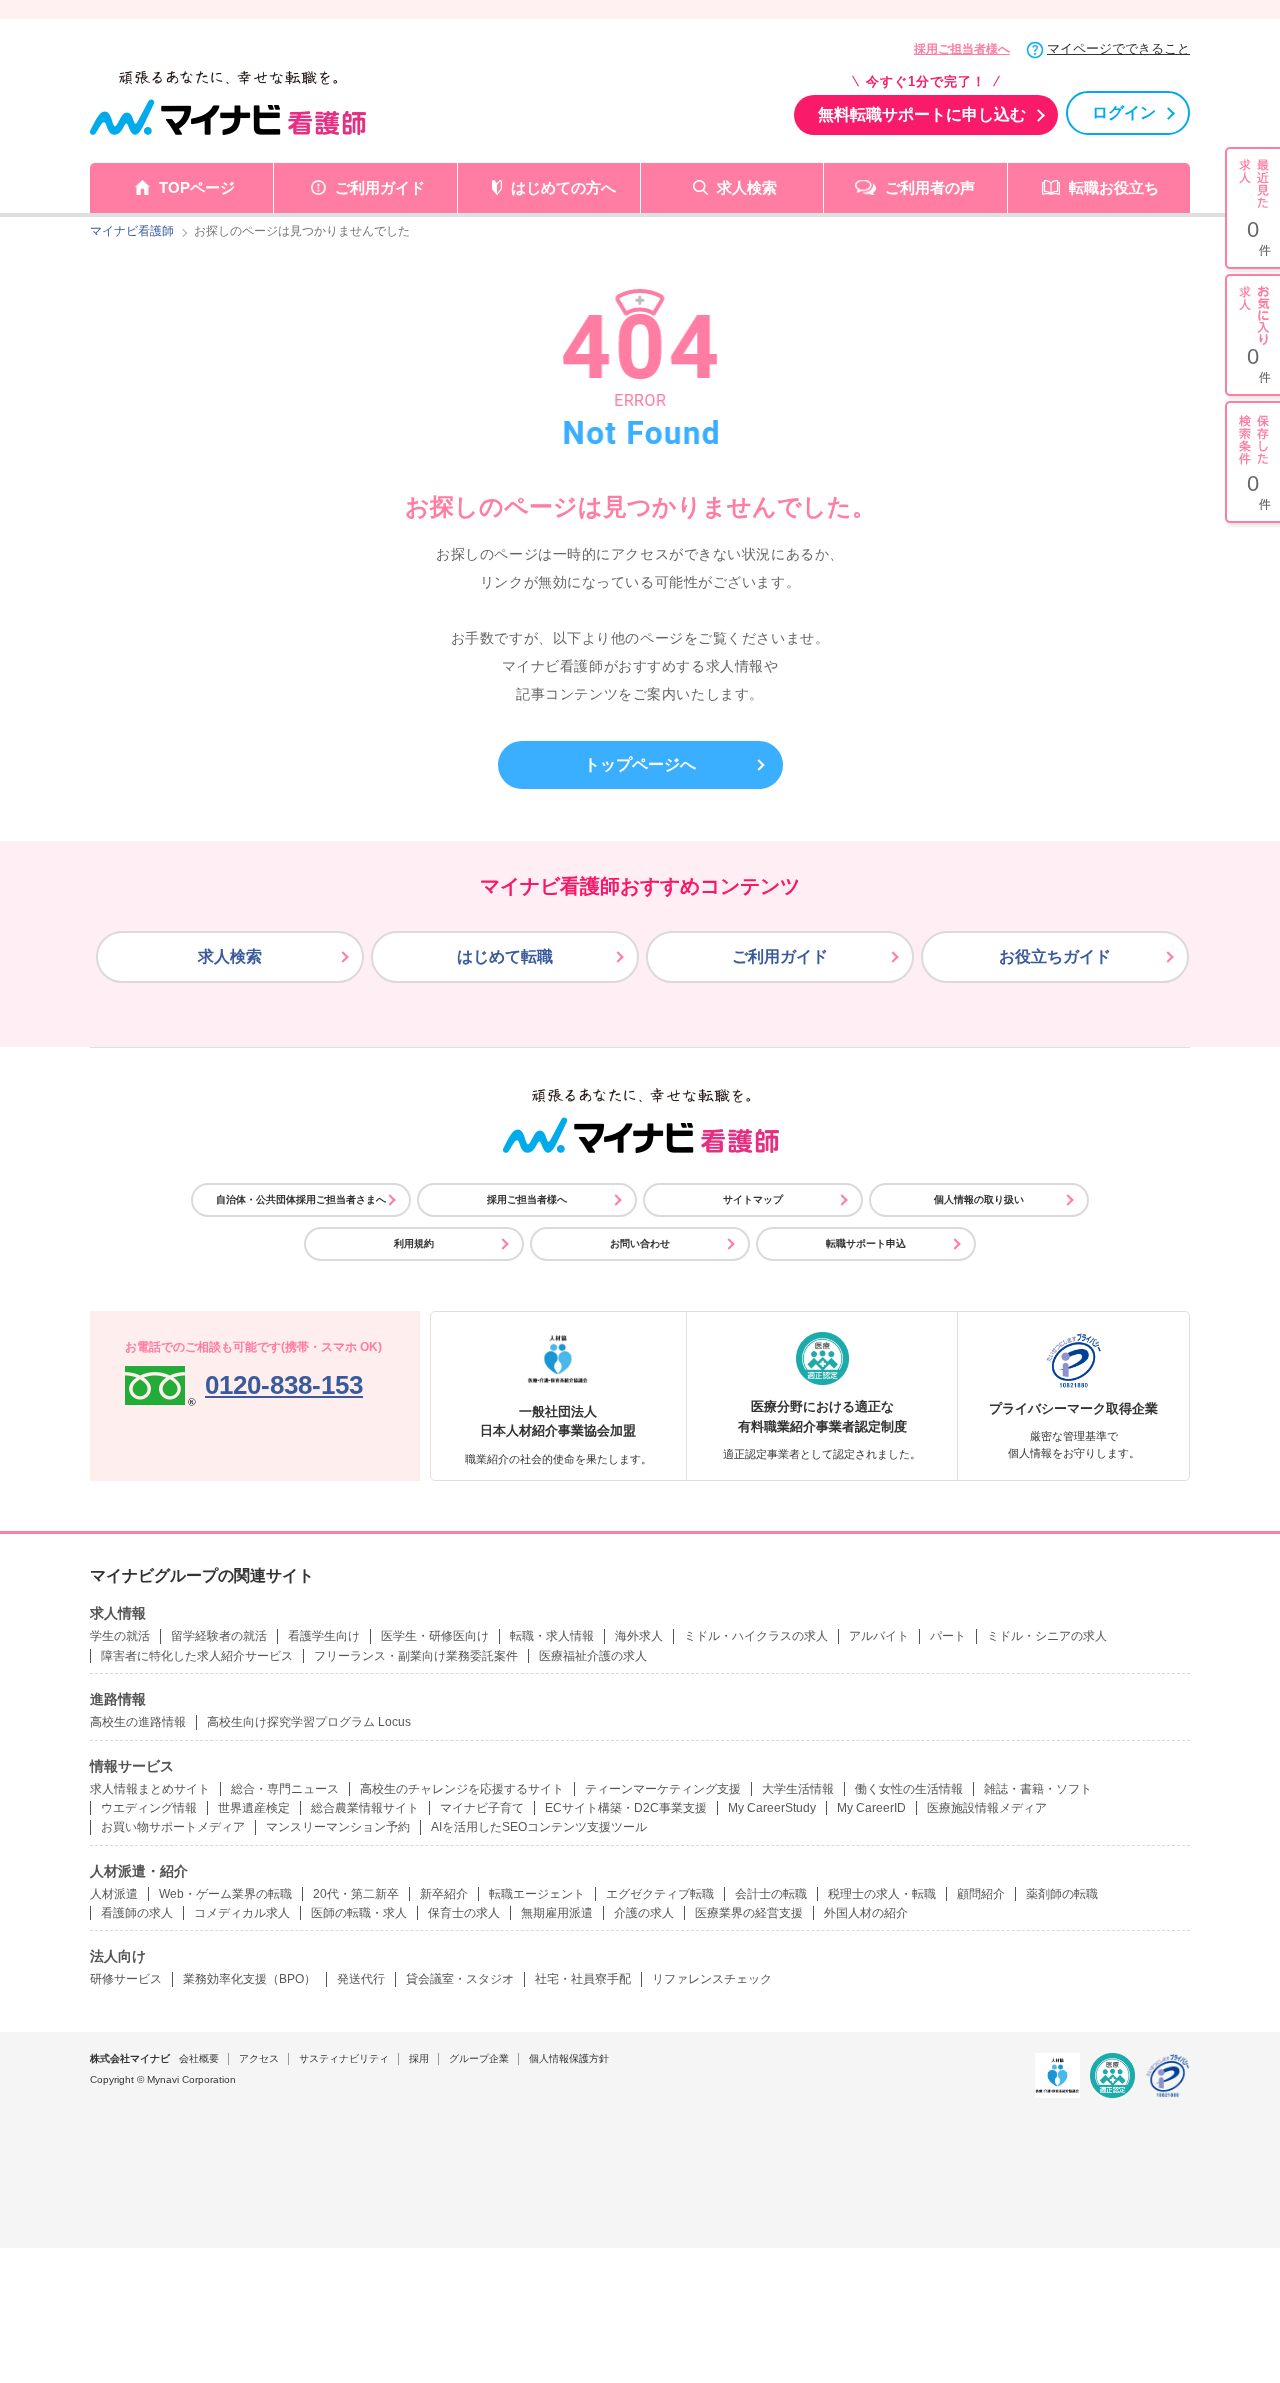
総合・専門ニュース (285, 1789)
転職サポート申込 (866, 1243)
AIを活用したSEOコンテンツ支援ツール (539, 1827)
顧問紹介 (981, 1894)
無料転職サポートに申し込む (922, 114)
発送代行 (361, 1979)
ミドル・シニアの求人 (1047, 1636)
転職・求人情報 (552, 1636)
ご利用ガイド (380, 187)
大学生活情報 (798, 1789)
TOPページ (197, 187)
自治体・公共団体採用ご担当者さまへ (301, 1199)
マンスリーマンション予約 (338, 1827)
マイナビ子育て (482, 1808)
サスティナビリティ (344, 2058)
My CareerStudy (772, 1808)
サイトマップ (753, 1199)
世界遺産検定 (254, 1808)
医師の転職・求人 (359, 1913)
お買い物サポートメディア (173, 1827)
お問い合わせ (640, 1243)
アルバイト (879, 1636)
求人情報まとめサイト (150, 1789)
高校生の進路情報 (138, 1722)
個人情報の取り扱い (979, 1199)
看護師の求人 (137, 1913)
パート (948, 1636)
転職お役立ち (1114, 187)
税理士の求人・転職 (882, 1894)
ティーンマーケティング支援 (663, 1789)
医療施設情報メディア (987, 1808)
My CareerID (871, 1808)
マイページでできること (1118, 48)
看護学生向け (324, 1636)
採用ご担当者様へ (962, 49)
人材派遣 (114, 1894)
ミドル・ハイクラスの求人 (756, 1636)
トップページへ (640, 764)
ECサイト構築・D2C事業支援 (626, 1808)
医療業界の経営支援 (749, 1913)
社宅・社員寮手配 (583, 1979)
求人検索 (747, 187)
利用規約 (414, 1243)
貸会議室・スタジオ (460, 1979)
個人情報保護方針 (569, 2058)
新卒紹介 (444, 1894)
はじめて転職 (505, 956)
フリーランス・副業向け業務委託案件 (416, 1656)
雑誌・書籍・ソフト (1038, 1789)
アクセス (259, 2058)
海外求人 (639, 1636)
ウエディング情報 (149, 1808)
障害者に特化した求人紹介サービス (197, 1656)
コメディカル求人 (242, 1913)
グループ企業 (479, 2058)
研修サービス (126, 1979)
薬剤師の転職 (1062, 1894)
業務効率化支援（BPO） (249, 1979)
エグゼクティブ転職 (660, 1894)
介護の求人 (644, 1913)
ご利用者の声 (930, 187)
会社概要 (199, 2058)
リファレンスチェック (712, 1979)
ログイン (1124, 112)
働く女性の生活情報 (909, 1789)
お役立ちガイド (1055, 956)
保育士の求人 (464, 1913)
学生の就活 (120, 1636)
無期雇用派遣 (557, 1913)
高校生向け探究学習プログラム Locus (309, 1722)
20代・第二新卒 (356, 1894)
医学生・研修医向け (435, 1636)
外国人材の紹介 (866, 1913)
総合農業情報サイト (365, 1808)
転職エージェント (537, 1894)
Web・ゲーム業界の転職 (225, 1894)
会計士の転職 (771, 1894)
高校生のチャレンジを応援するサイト (462, 1789)
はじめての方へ (563, 187)
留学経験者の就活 (219, 1636)
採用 (419, 2058)
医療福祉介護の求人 (593, 1656)
